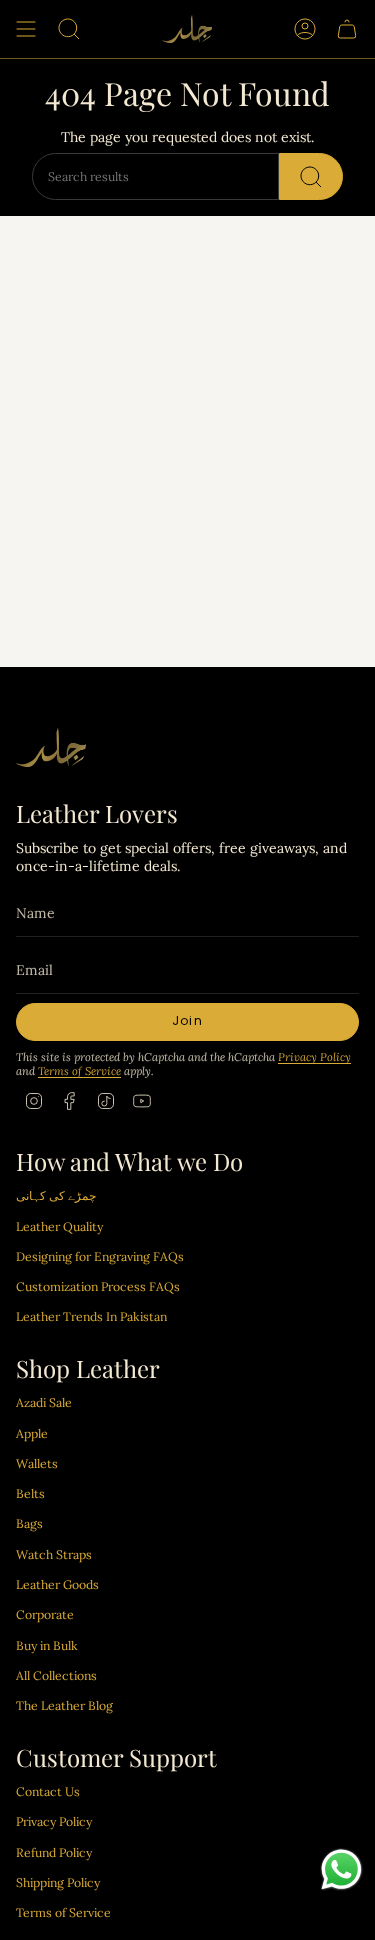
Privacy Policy (314, 1057)
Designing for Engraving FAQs (100, 1256)
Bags (29, 1523)
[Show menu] (26, 29)
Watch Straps (54, 1554)
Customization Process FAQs (98, 1286)
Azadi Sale (44, 1402)
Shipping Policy (58, 1882)
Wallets (37, 1463)
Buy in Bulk (47, 1645)
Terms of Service (79, 1071)
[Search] (311, 176)
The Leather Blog (64, 1705)
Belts (30, 1493)
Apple (32, 1433)
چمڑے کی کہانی (56, 1195)
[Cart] (347, 29)
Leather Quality (59, 1226)
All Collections (56, 1675)
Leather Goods (57, 1584)
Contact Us (48, 1791)
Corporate (45, 1614)
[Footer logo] (51, 747)
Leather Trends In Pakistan (91, 1316)
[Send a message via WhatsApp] (341, 1869)
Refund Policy (54, 1852)
